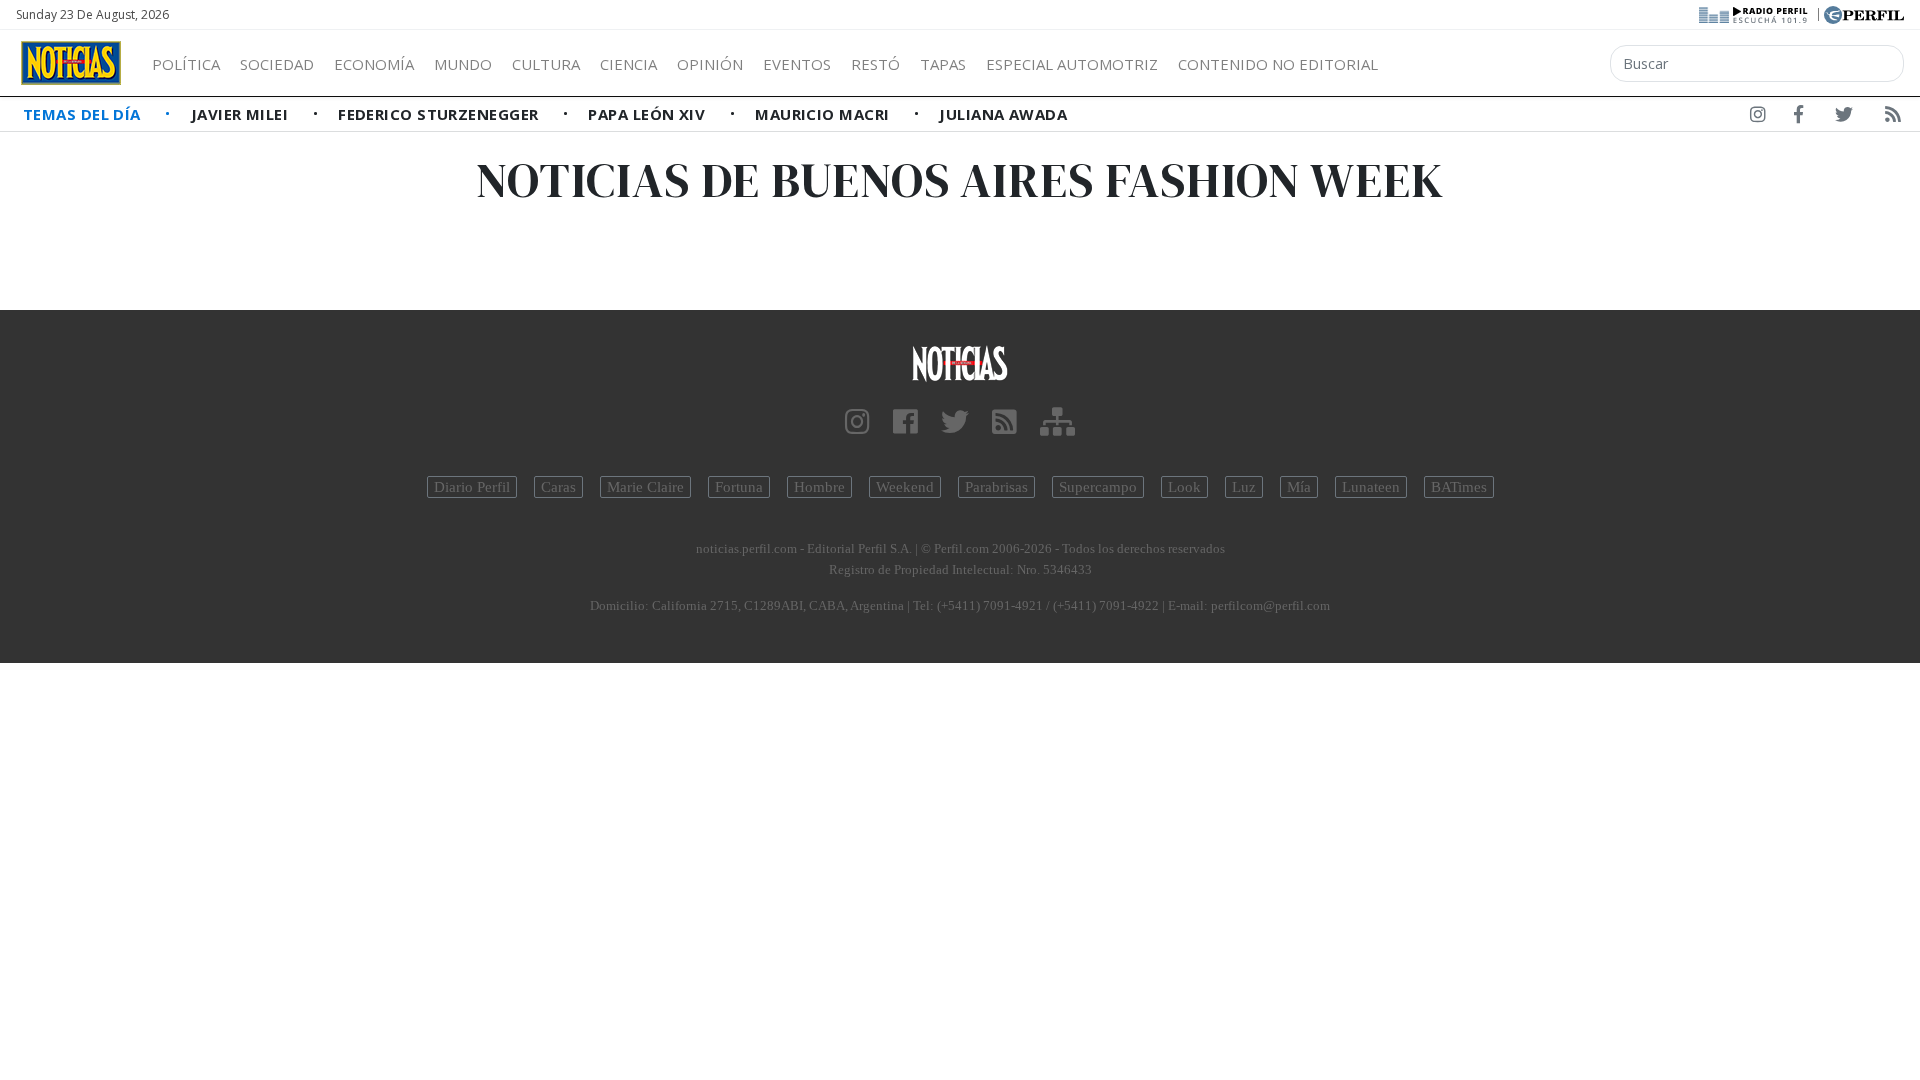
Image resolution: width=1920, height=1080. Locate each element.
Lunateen (1371, 487)
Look (1184, 487)
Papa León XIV (648, 114)
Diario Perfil (472, 487)
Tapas (943, 64)
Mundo (463, 64)
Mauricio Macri (824, 114)
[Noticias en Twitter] (1844, 118)
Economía (374, 64)
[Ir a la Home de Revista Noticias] (71, 63)
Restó (875, 64)
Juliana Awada (1003, 114)
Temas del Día (84, 114)
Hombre (819, 487)
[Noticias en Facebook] (1798, 118)
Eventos (797, 64)
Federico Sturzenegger (440, 114)
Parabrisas (996, 487)
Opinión (710, 64)
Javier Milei (242, 114)
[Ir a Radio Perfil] (1754, 13)
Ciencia (628, 64)
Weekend (905, 487)
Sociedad (277, 64)
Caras (558, 487)
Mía (1299, 487)
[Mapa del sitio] (1057, 422)
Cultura (546, 64)
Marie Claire (645, 487)
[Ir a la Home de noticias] (960, 362)
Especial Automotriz (1072, 64)
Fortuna (739, 487)
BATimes (1459, 487)
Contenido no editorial (1278, 64)
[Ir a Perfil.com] (1864, 13)
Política (186, 64)
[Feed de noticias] (1893, 118)
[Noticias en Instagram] (1758, 118)
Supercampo (1098, 487)
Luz (1244, 487)
